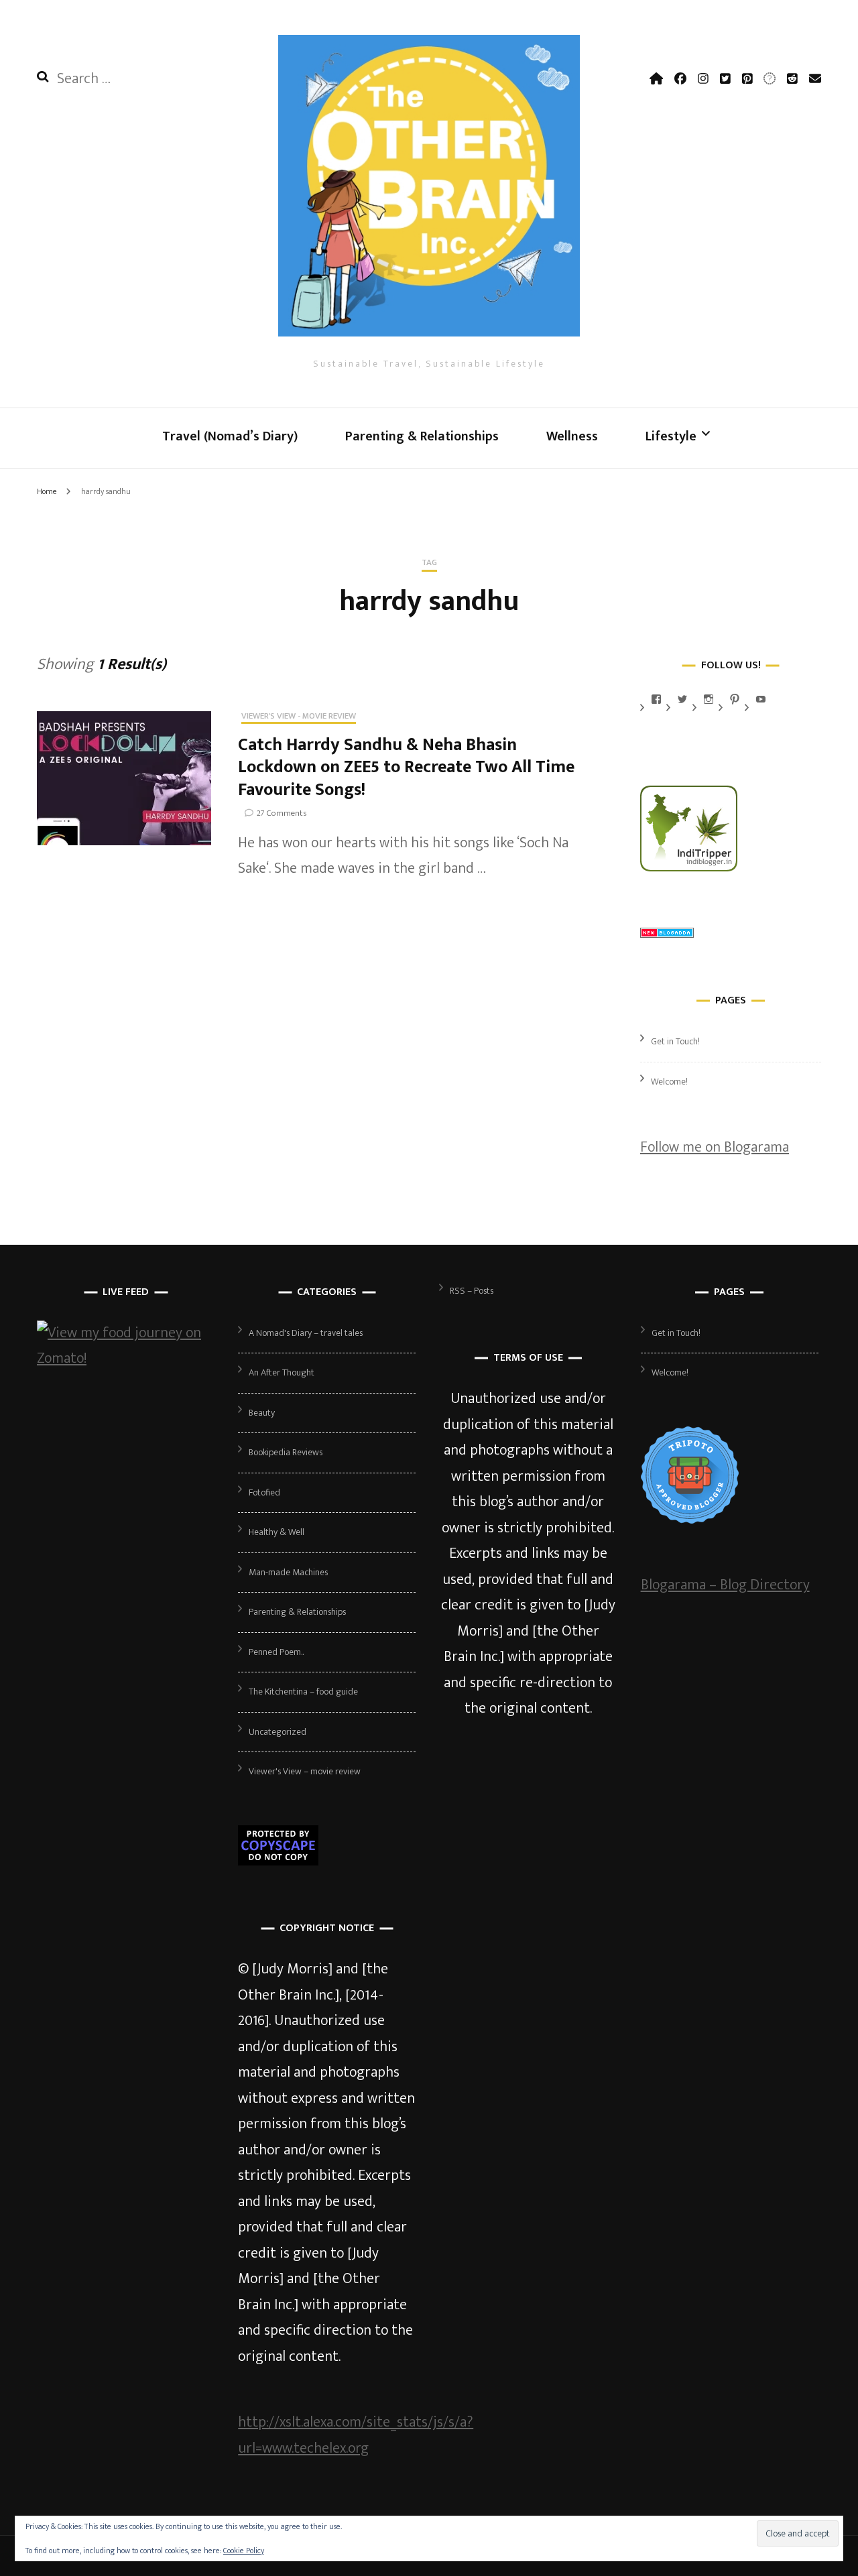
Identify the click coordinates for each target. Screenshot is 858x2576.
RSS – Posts (472, 1291)
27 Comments (282, 813)
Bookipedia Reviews (286, 1452)
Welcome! (669, 1082)
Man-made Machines (288, 1572)
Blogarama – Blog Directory (725, 1585)
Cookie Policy (244, 2551)
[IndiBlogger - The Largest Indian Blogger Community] (689, 867)
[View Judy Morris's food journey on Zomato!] (126, 1358)
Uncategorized (278, 1732)
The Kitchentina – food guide (303, 1692)
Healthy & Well (277, 1532)
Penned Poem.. (276, 1652)
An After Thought (282, 1372)
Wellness (572, 436)
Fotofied (264, 1492)
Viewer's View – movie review (305, 1771)
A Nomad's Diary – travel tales (306, 1333)
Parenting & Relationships (422, 436)
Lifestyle (671, 436)
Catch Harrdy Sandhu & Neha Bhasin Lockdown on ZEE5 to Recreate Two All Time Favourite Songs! (406, 768)
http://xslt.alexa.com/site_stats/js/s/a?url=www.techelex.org (356, 2435)
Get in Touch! (675, 1041)
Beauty (262, 1413)
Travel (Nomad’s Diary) (230, 436)
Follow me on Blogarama (715, 1147)
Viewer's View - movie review (299, 717)
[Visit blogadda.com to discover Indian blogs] (667, 933)
